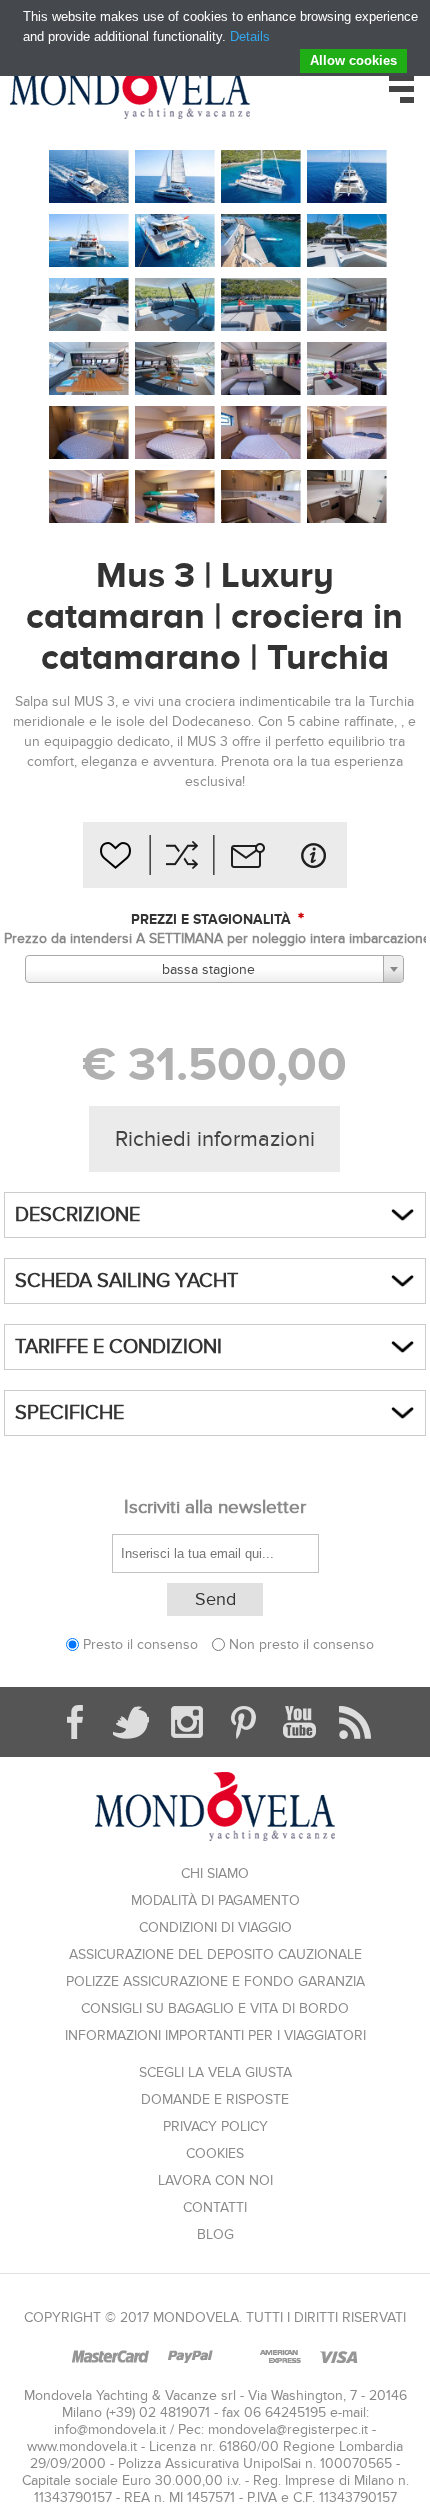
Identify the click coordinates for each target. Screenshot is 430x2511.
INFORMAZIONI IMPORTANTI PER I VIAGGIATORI (215, 2035)
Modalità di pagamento (215, 1900)
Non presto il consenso (301, 1644)
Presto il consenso (140, 1644)
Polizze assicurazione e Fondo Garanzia (215, 1981)
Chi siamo (215, 1873)
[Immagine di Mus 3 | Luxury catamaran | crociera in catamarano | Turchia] (89, 177)
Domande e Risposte (215, 2099)
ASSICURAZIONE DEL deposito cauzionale (215, 1954)
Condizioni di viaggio (215, 1927)
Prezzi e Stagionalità (213, 919)
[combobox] (214, 969)
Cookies (215, 2153)
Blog (215, 2234)
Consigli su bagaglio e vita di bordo (215, 2008)
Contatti (215, 2207)
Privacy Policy (215, 2126)
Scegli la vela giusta (215, 2072)
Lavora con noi (215, 2180)
